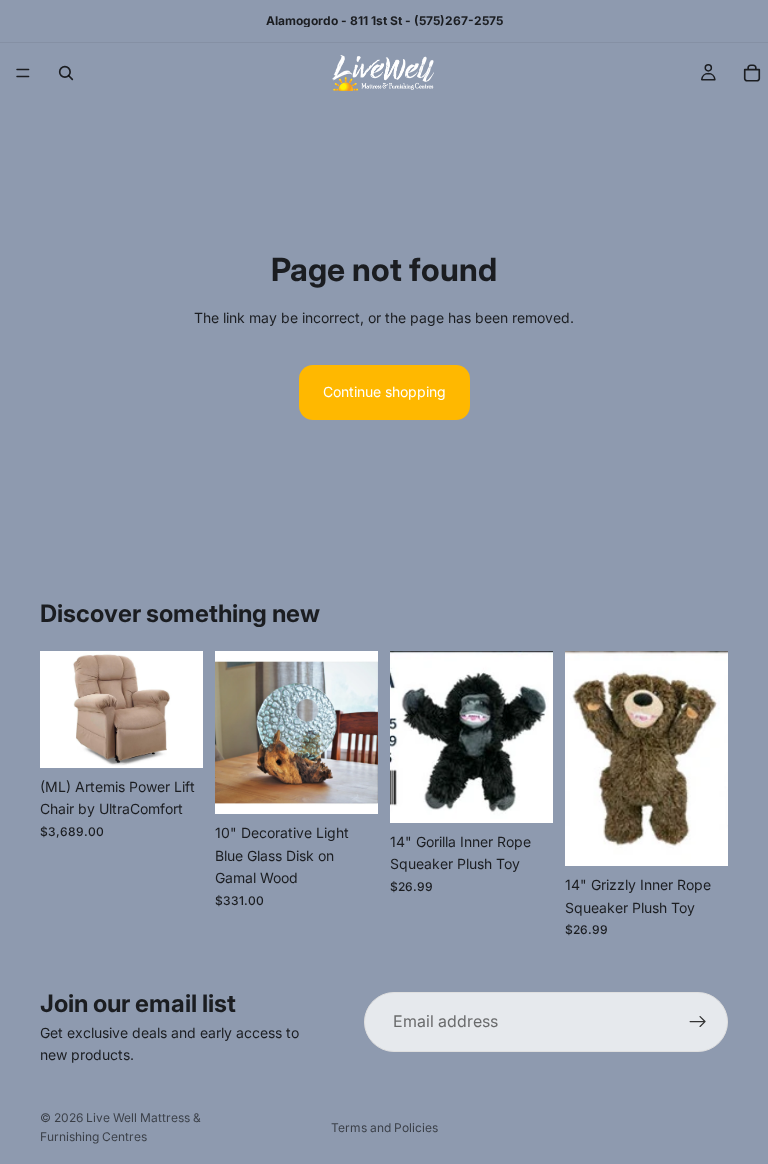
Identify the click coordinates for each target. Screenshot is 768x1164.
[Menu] (23, 73)
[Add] (347, 784)
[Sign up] (698, 1022)
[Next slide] (181, 710)
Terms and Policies (384, 1127)
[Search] (66, 73)
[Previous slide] (62, 710)
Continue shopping (384, 391)
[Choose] (172, 737)
